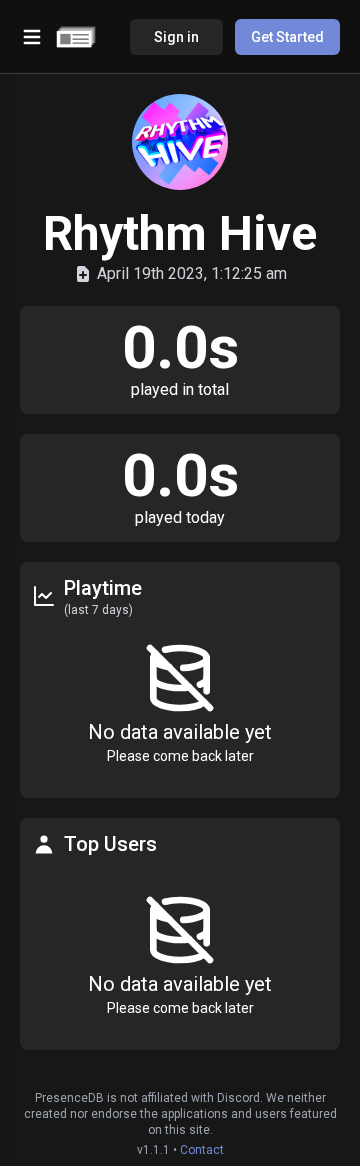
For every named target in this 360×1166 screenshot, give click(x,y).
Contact (202, 1150)
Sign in (176, 37)
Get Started (287, 37)
